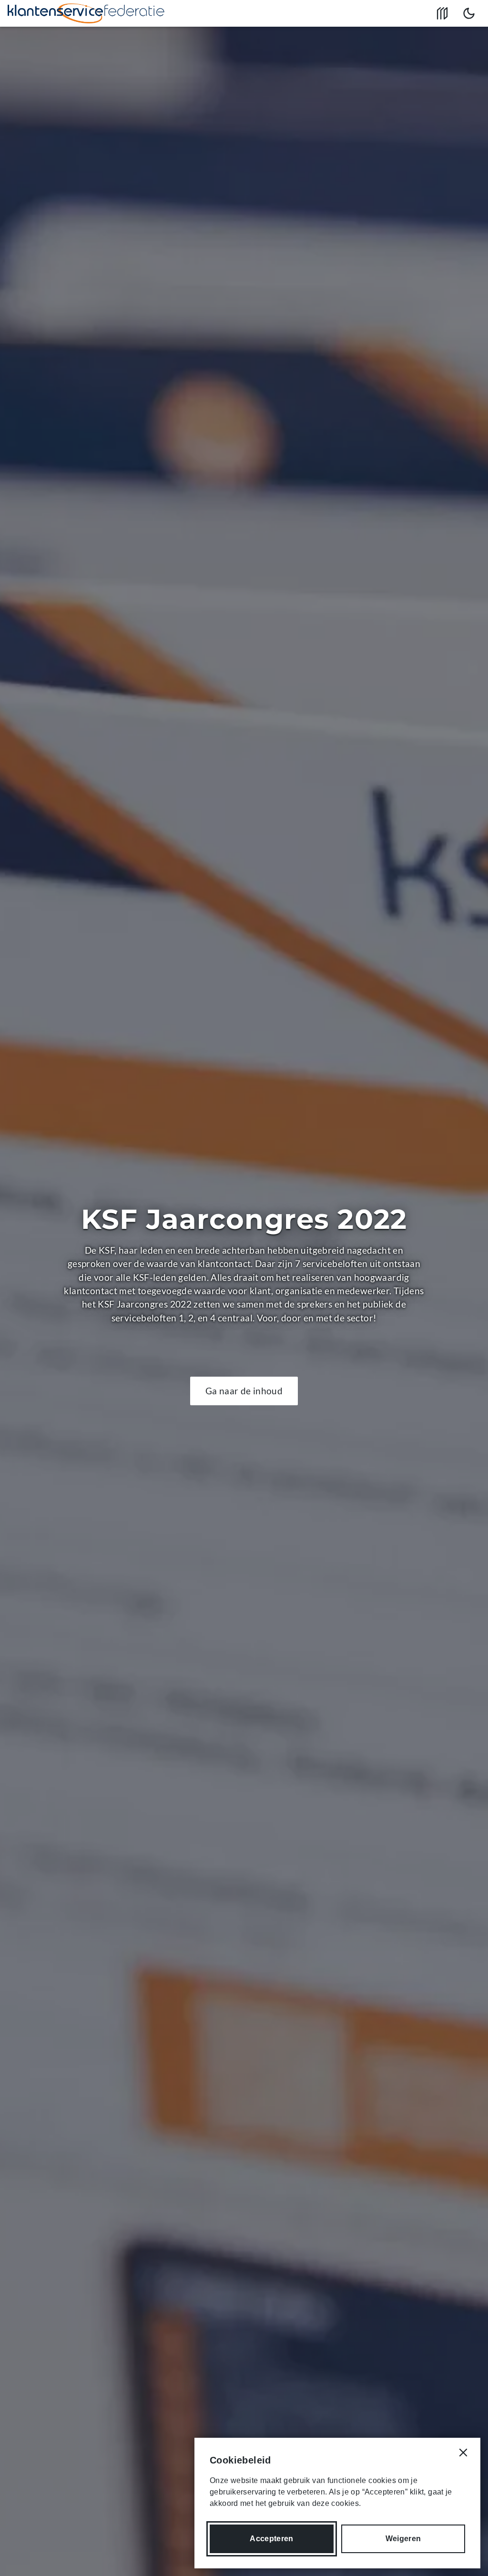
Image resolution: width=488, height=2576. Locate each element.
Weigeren (403, 2539)
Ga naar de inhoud (244, 1391)
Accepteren (271, 2539)
